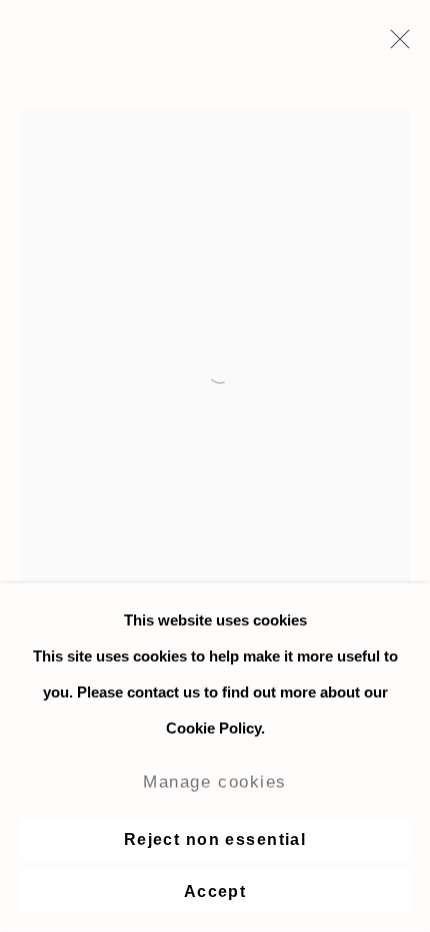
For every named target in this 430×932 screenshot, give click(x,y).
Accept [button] (215, 891)
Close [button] (395, 45)
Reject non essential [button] (215, 839)
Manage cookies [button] (215, 782)
